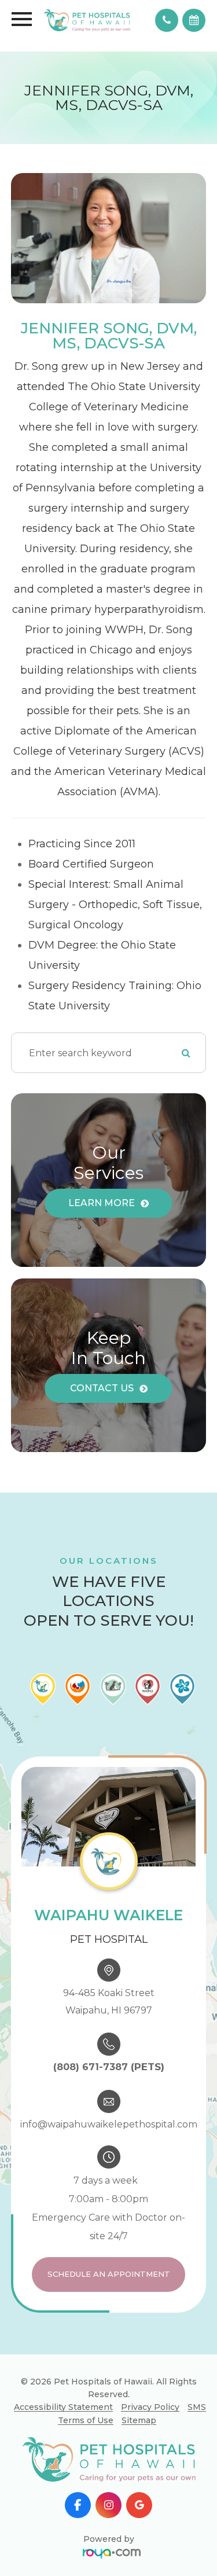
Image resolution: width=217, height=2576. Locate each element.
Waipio (139, 2444)
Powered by (109, 2539)
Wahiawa (140, 2385)
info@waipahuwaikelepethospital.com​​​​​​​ (109, 2124)
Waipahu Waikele (139, 2366)
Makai (139, 2405)
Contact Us (102, 1388)
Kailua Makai (139, 2425)
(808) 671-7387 (91, 2067)
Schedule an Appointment (109, 2274)
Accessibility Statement (63, 2407)
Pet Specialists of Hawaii (140, 2471)
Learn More (102, 1203)
